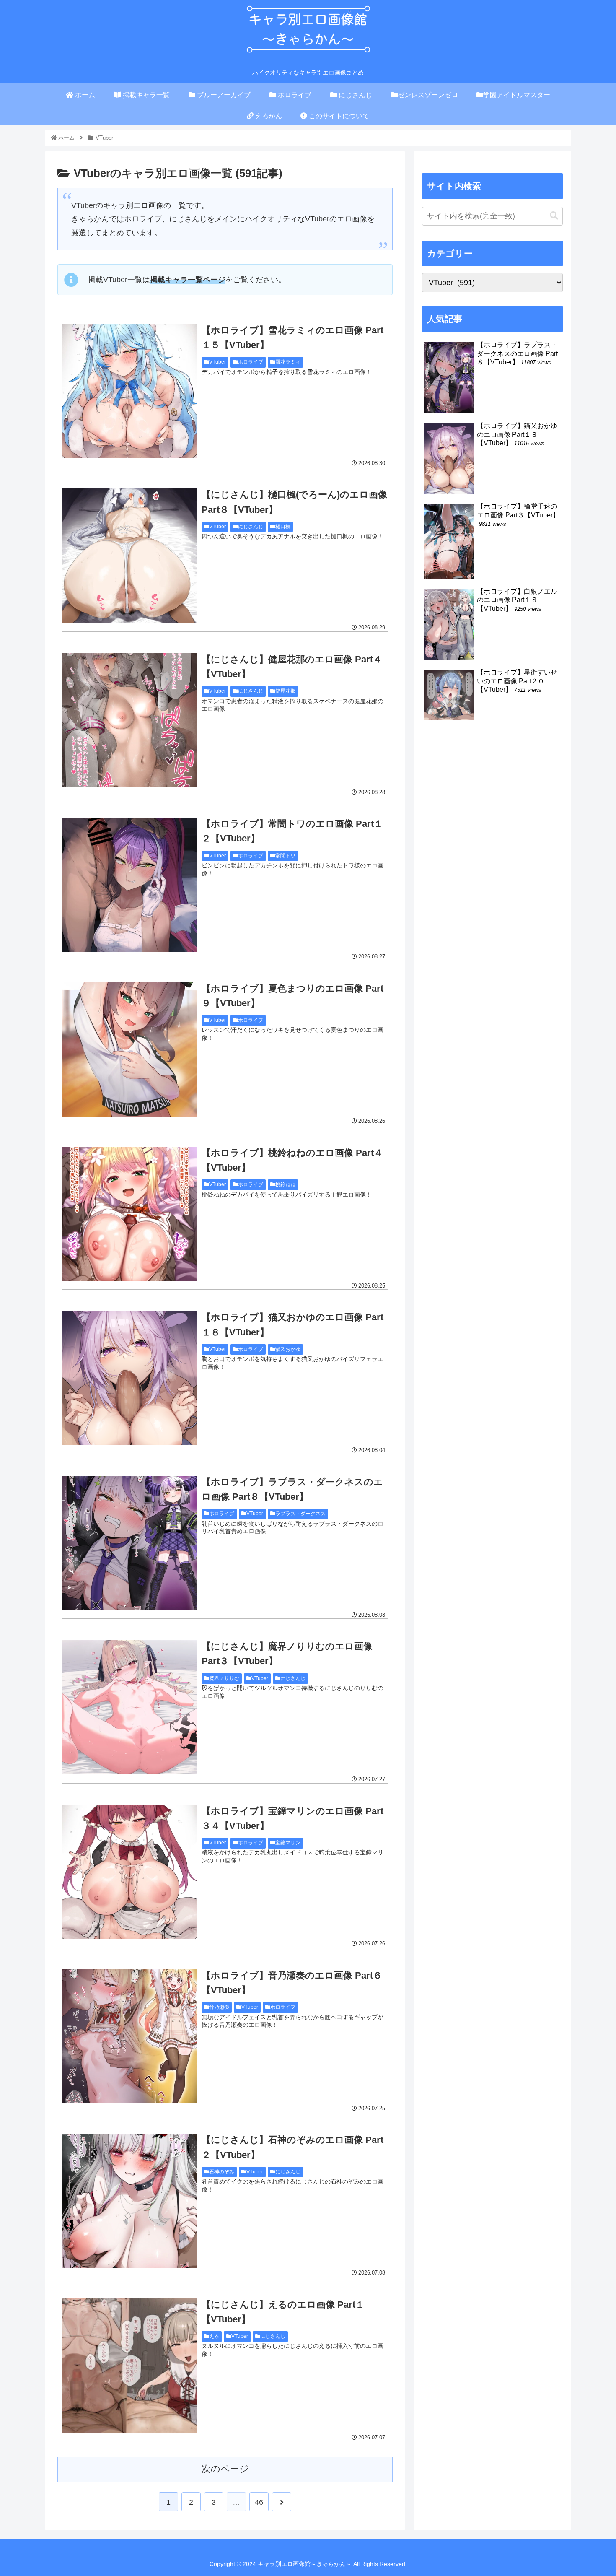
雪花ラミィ (288, 362)
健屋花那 (285, 691)
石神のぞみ (222, 2172)
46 (259, 2502)
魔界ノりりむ (224, 1678)
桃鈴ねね (285, 1184)
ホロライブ (251, 362)
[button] (554, 216)
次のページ (225, 2469)
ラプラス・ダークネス (300, 1514)
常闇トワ (285, 856)
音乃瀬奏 (219, 2007)
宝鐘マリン (288, 1843)
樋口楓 (283, 527)
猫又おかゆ (288, 1349)
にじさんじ (251, 527)
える (214, 2336)
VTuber (217, 362)
